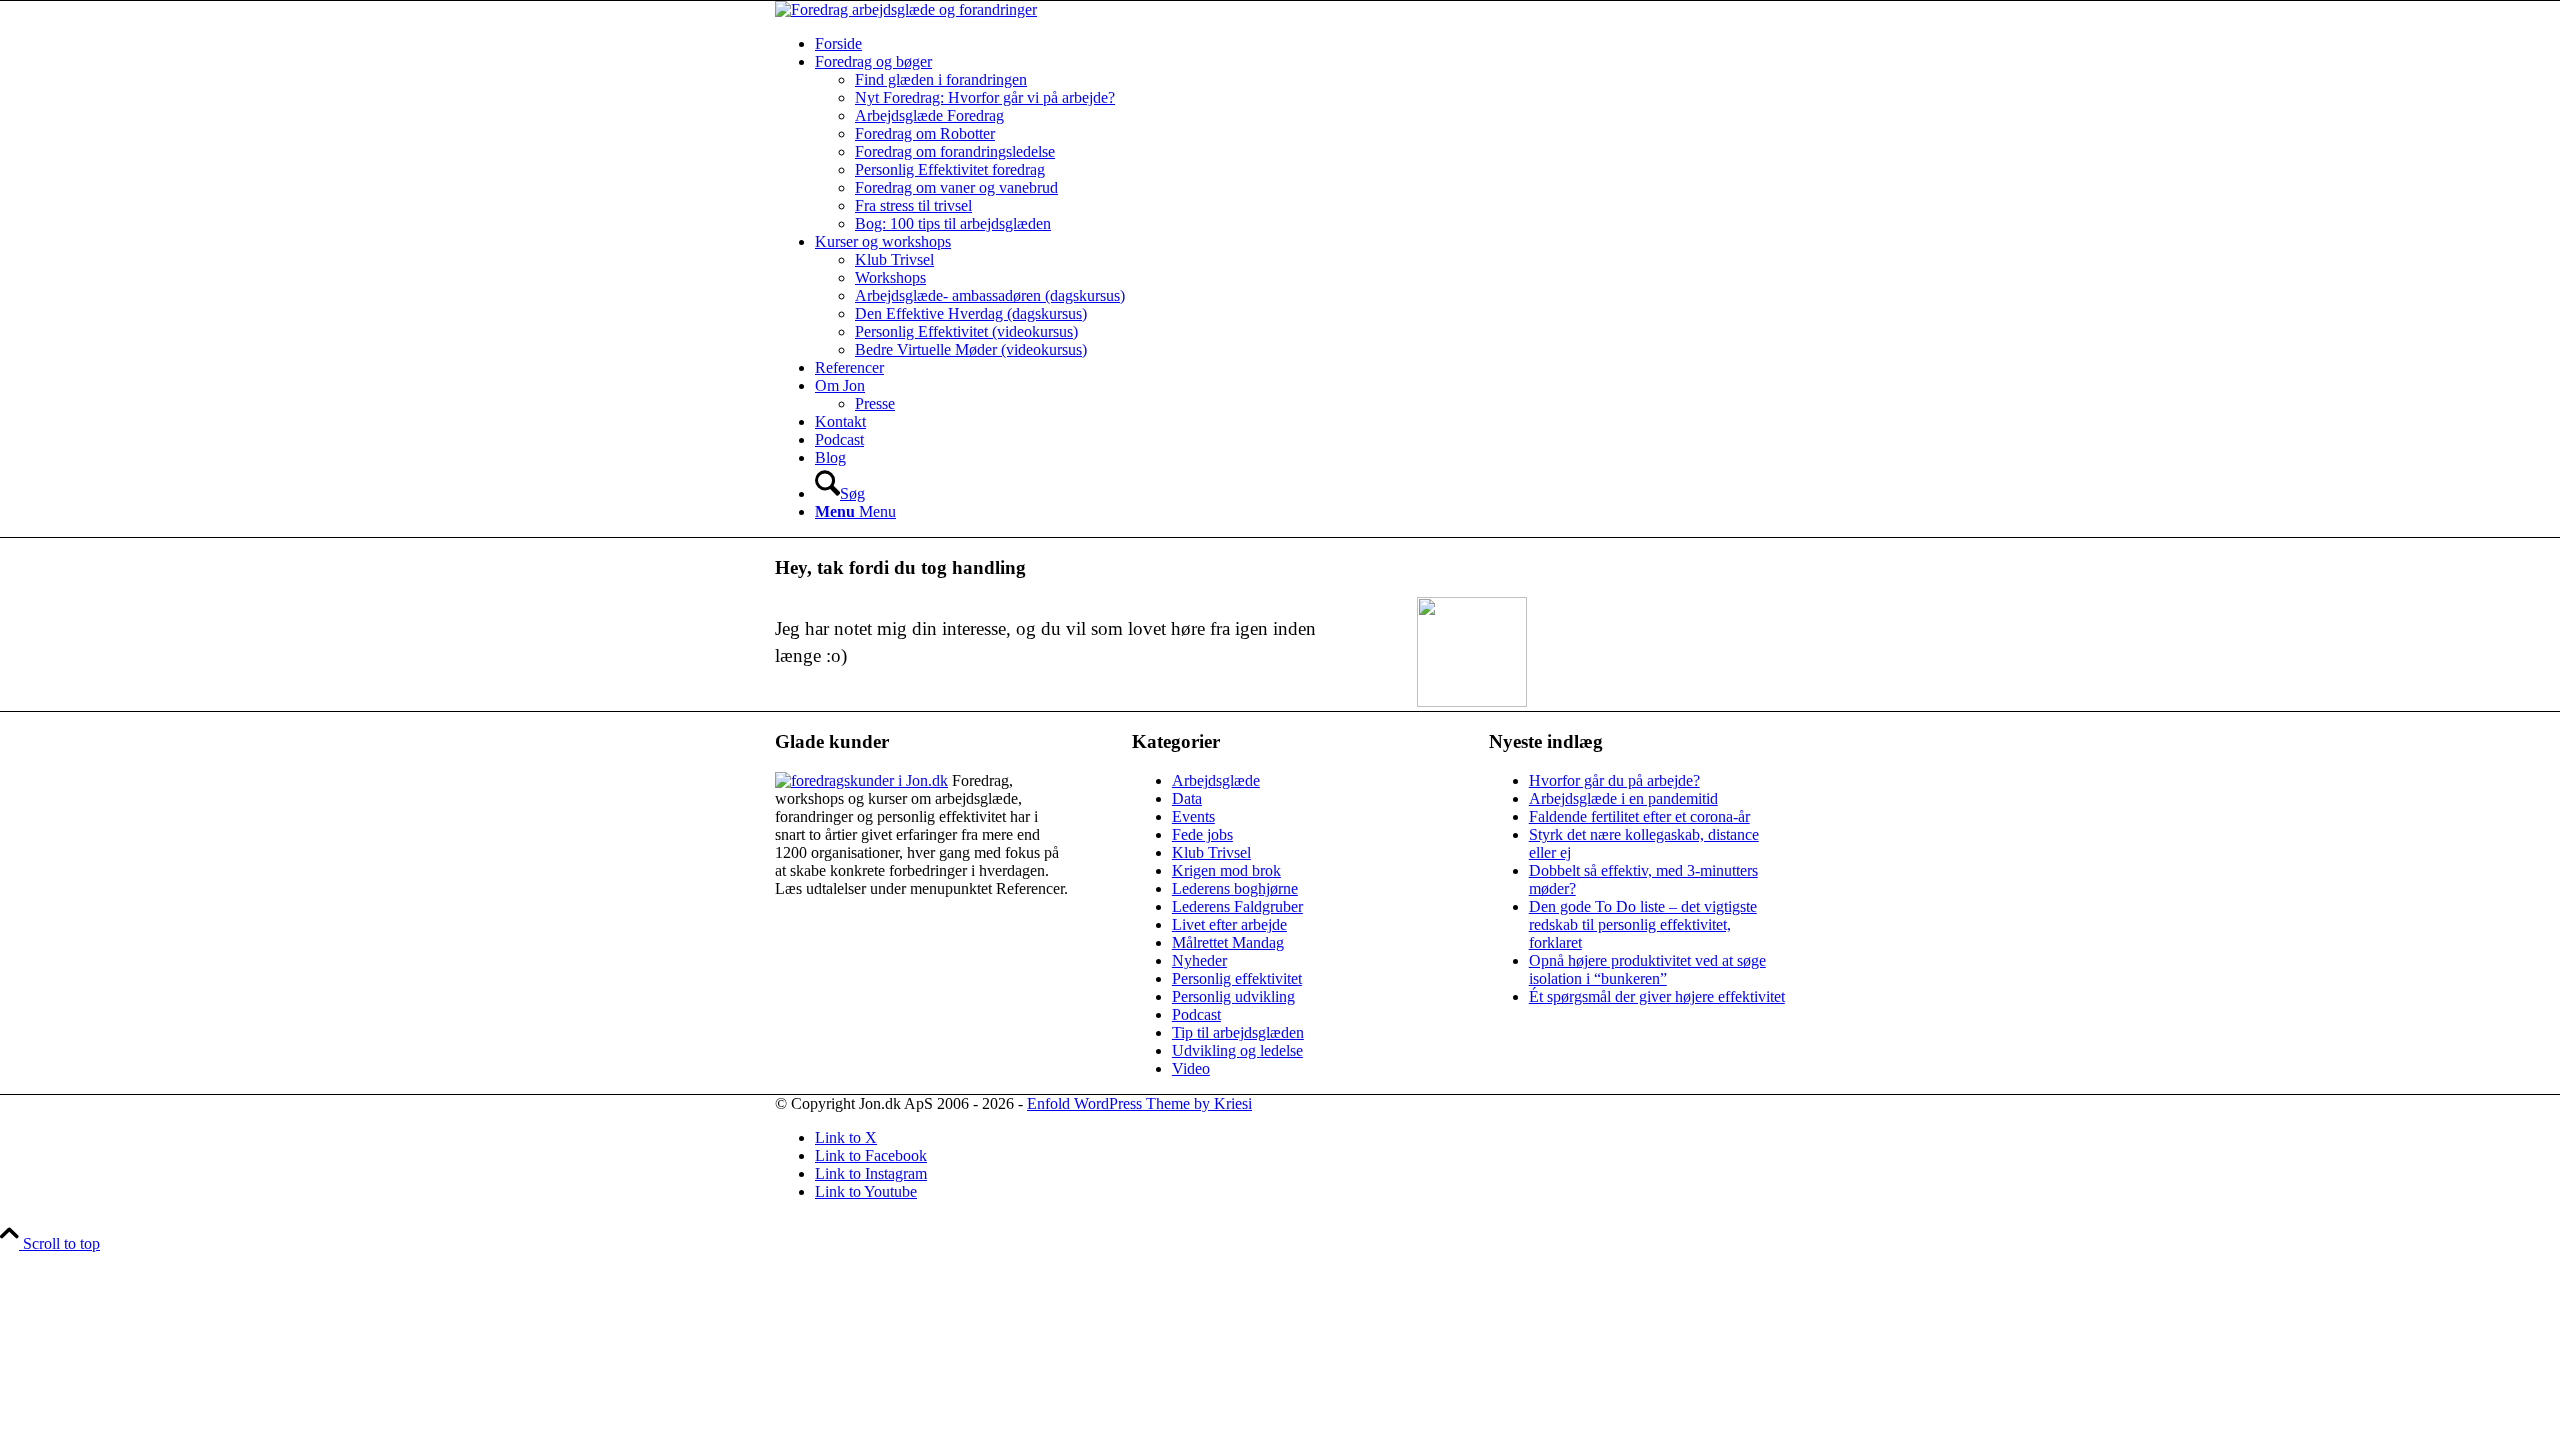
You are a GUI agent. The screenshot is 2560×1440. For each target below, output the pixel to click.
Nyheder (1199, 960)
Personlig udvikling (1233, 996)
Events (1193, 816)
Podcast (1196, 1014)
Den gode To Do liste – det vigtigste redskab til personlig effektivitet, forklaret (1643, 924)
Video (1191, 1068)
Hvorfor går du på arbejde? (1614, 780)
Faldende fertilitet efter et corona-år (1639, 816)
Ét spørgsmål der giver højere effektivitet (1657, 996)
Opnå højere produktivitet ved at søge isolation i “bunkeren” (1647, 969)
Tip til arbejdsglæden (1238, 1032)
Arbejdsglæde (1216, 780)
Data (1187, 798)
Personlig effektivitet (1237, 978)
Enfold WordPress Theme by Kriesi (1139, 1103)
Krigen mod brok (1226, 870)
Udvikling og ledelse (1237, 1050)
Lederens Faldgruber (1237, 906)
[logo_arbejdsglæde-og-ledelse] (906, 9)
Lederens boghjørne (1235, 888)
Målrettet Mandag (1228, 942)
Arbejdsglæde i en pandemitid (1623, 798)
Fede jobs (1202, 834)
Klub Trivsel (1211, 852)
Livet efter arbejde (1229, 924)
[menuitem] (1300, 44)
